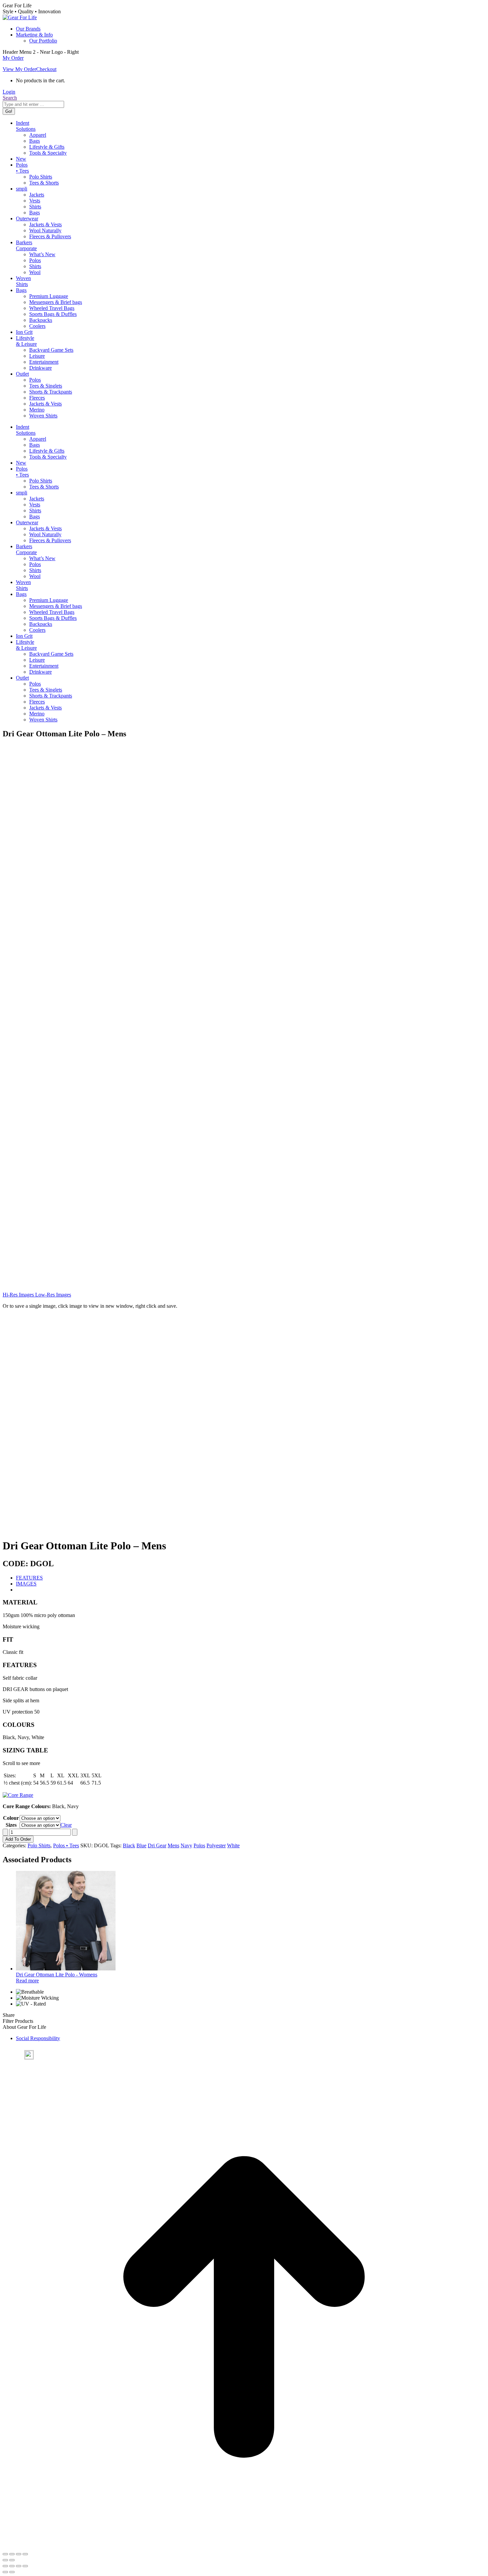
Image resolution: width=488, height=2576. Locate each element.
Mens (173, 1845)
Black (129, 1845)
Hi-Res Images (18, 1295)
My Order (13, 58)
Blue (141, 1845)
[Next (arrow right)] (12, 2560)
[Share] (19, 2554)
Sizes (11, 1825)
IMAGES (26, 1584)
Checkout (46, 69)
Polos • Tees (66, 1845)
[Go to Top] (244, 2546)
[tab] (251, 1578)
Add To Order (18, 1839)
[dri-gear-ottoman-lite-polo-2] (75, 869)
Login (9, 92)
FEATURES (29, 1578)
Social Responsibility (38, 2038)
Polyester (216, 1845)
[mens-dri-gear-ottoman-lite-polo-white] (75, 1279)
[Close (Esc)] (25, 2554)
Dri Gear (157, 1845)
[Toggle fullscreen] (12, 2554)
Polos (199, 1845)
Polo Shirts (39, 1845)
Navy (186, 1845)
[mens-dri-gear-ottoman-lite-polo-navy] (75, 1142)
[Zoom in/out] (5, 2554)
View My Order (19, 69)
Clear (66, 1825)
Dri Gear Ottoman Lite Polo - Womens (57, 1975)
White (233, 1845)
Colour (11, 1818)
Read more (27, 1981)
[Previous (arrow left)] (5, 2560)
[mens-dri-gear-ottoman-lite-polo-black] (75, 1006)
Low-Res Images (52, 1295)
